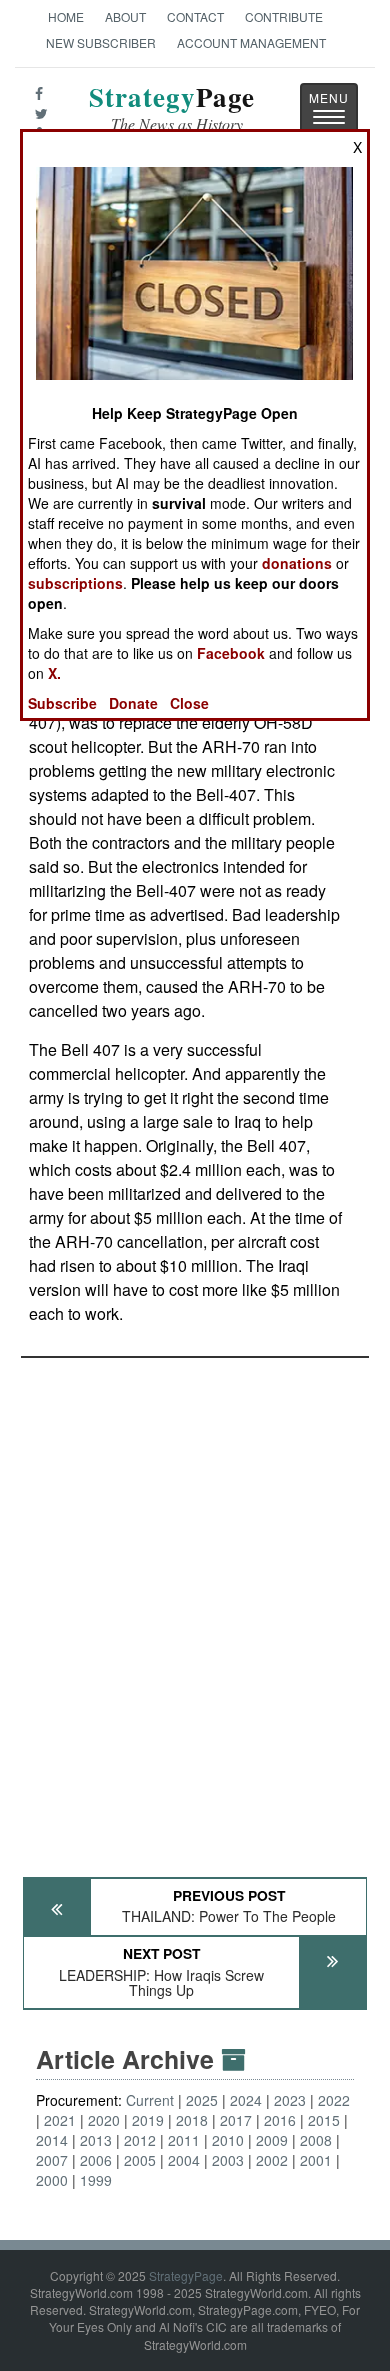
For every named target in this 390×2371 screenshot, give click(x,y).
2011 (184, 2140)
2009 (272, 2140)
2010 (228, 2140)
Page (172, 108)
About (125, 16)
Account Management (251, 42)
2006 (96, 2160)
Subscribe (62, 703)
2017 (236, 2120)
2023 (290, 2100)
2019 (148, 2120)
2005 (140, 2160)
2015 (324, 2120)
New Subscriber (101, 42)
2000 (52, 2180)
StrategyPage (186, 2275)
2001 (316, 2160)
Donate (133, 703)
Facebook (231, 653)
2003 (228, 2160)
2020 (104, 2120)
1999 (96, 2180)
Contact (195, 16)
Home (66, 16)
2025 (202, 2100)
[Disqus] (195, 1608)
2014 (52, 2140)
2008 (316, 2140)
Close (189, 703)
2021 (60, 2120)
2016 (280, 2120)
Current (150, 2100)
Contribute (284, 16)
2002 (272, 2160)
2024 (246, 2100)
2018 (192, 2120)
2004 (184, 2160)
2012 (140, 2140)
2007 (52, 2160)
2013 (96, 2140)
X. (54, 673)
